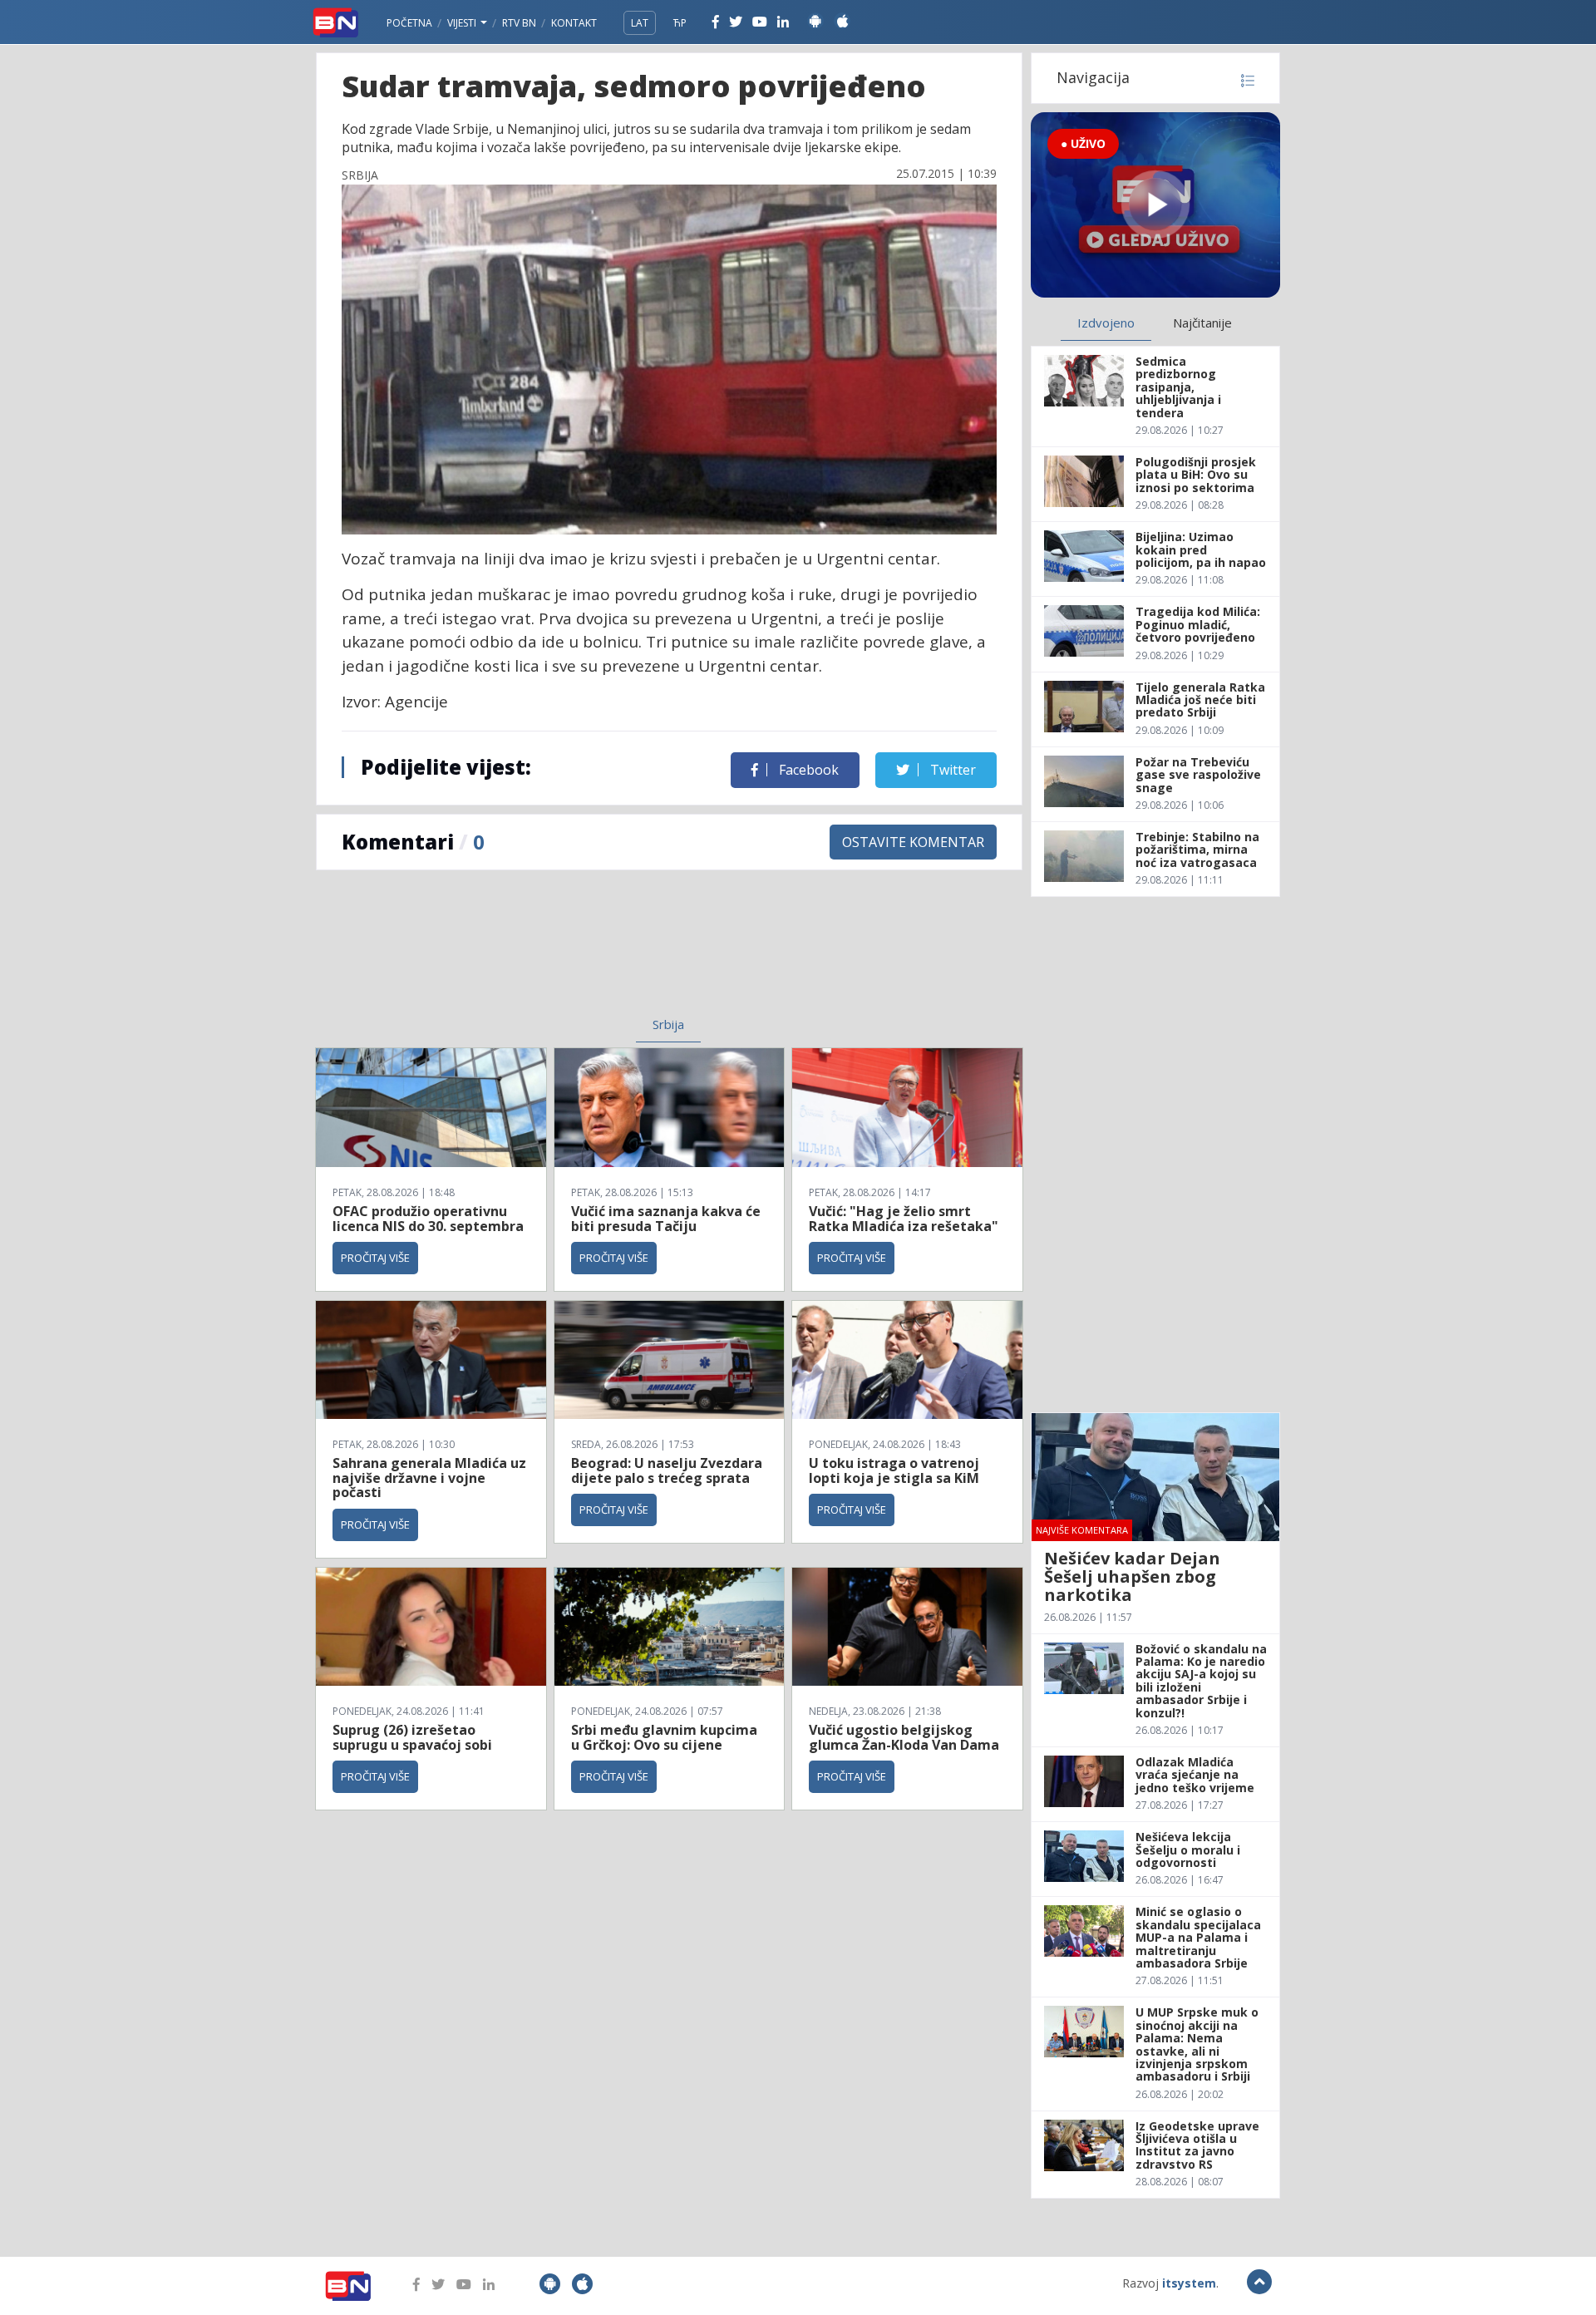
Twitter (951, 770)
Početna (409, 23)
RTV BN (519, 23)
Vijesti (463, 23)
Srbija (668, 1024)
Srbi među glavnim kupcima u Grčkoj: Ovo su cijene (664, 1737)
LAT (640, 23)
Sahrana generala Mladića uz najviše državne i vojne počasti (429, 1478)
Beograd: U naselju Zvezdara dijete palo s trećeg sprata (667, 1470)
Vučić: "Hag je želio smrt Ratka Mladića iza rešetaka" (904, 1219)
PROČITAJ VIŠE (375, 1258)
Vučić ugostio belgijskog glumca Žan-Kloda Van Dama (904, 1737)
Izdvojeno (1106, 323)
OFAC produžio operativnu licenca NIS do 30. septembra (428, 1219)
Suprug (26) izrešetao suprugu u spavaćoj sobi (412, 1737)
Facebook (807, 770)
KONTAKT (574, 23)
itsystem (1189, 2283)
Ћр (680, 23)
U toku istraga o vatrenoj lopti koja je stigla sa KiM (894, 1470)
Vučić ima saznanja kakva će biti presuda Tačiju (666, 1219)
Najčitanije (1202, 323)
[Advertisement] (533, 953)
